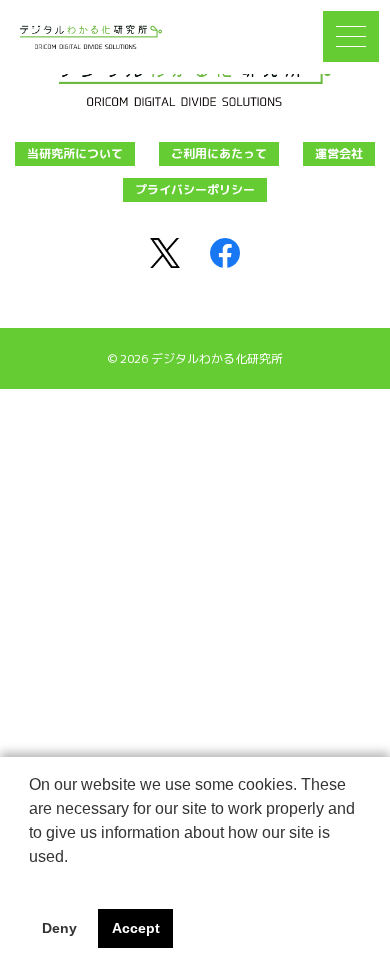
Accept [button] (136, 928)
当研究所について (75, 153)
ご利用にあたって (219, 153)
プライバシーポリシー (195, 189)
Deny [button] (59, 928)
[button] (32, 882)
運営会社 (339, 153)
